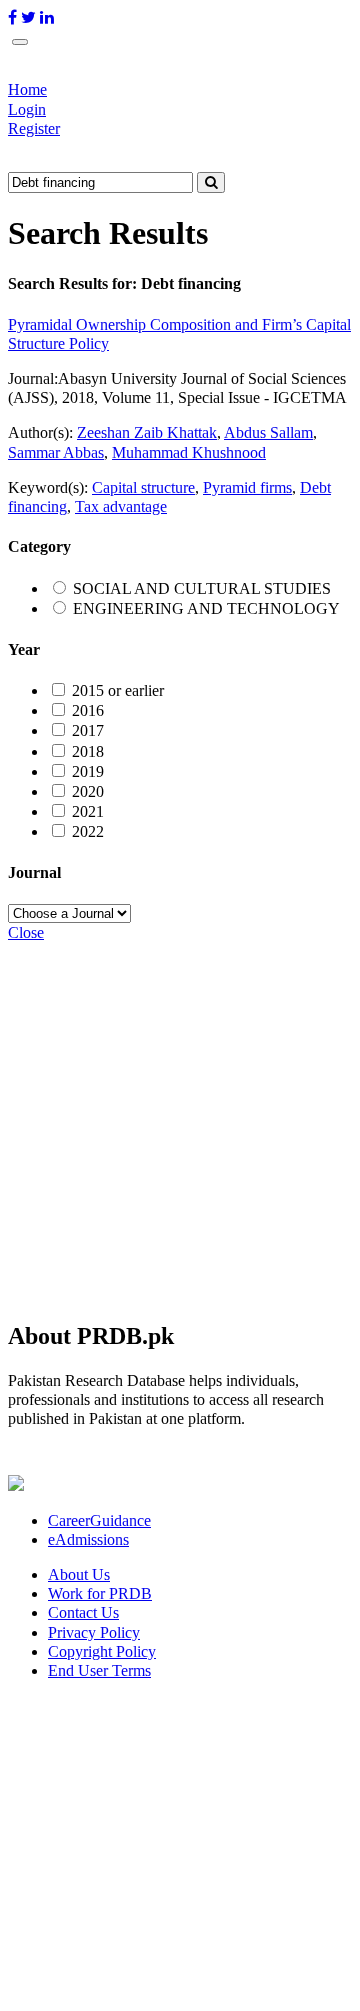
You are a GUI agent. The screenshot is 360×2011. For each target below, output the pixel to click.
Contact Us (83, 1612)
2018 (88, 751)
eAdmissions (88, 1539)
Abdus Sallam (268, 432)
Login (27, 109)
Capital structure (143, 487)
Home (27, 89)
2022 (88, 831)
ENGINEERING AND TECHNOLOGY (206, 608)
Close (26, 932)
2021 (88, 811)
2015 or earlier (118, 690)
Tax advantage (121, 506)
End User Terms (99, 1670)
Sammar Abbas (56, 452)
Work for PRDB (100, 1593)
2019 (88, 771)
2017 (88, 730)
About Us (79, 1574)
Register (34, 128)
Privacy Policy (94, 1632)
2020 (88, 791)
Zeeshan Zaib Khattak (147, 432)
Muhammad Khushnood (189, 452)
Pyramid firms (247, 487)
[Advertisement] (180, 1122)
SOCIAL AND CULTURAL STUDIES (202, 588)
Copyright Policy (102, 1651)
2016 (88, 710)
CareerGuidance (99, 1520)
